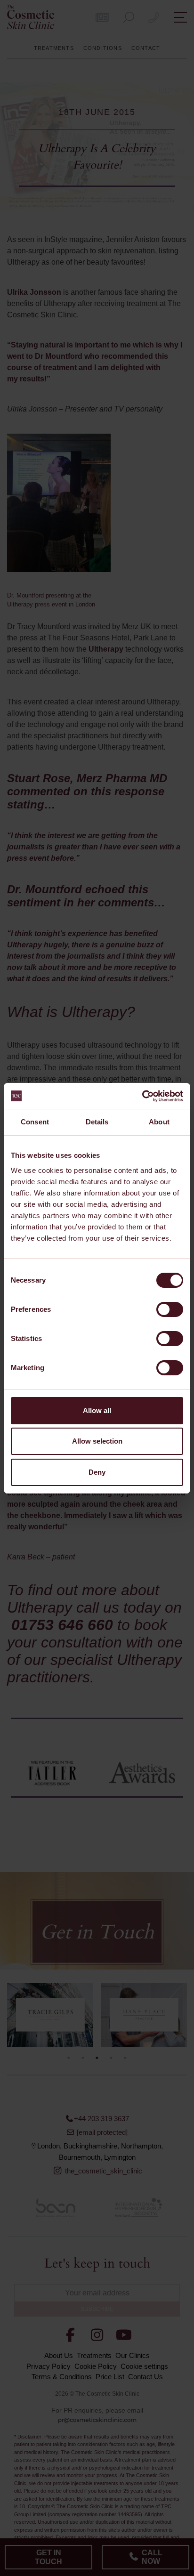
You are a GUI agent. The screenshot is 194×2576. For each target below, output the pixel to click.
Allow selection (97, 1441)
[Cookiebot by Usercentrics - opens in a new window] (142, 1096)
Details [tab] (97, 1122)
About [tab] (159, 1122)
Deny (97, 1472)
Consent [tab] (35, 1122)
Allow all (97, 1410)
